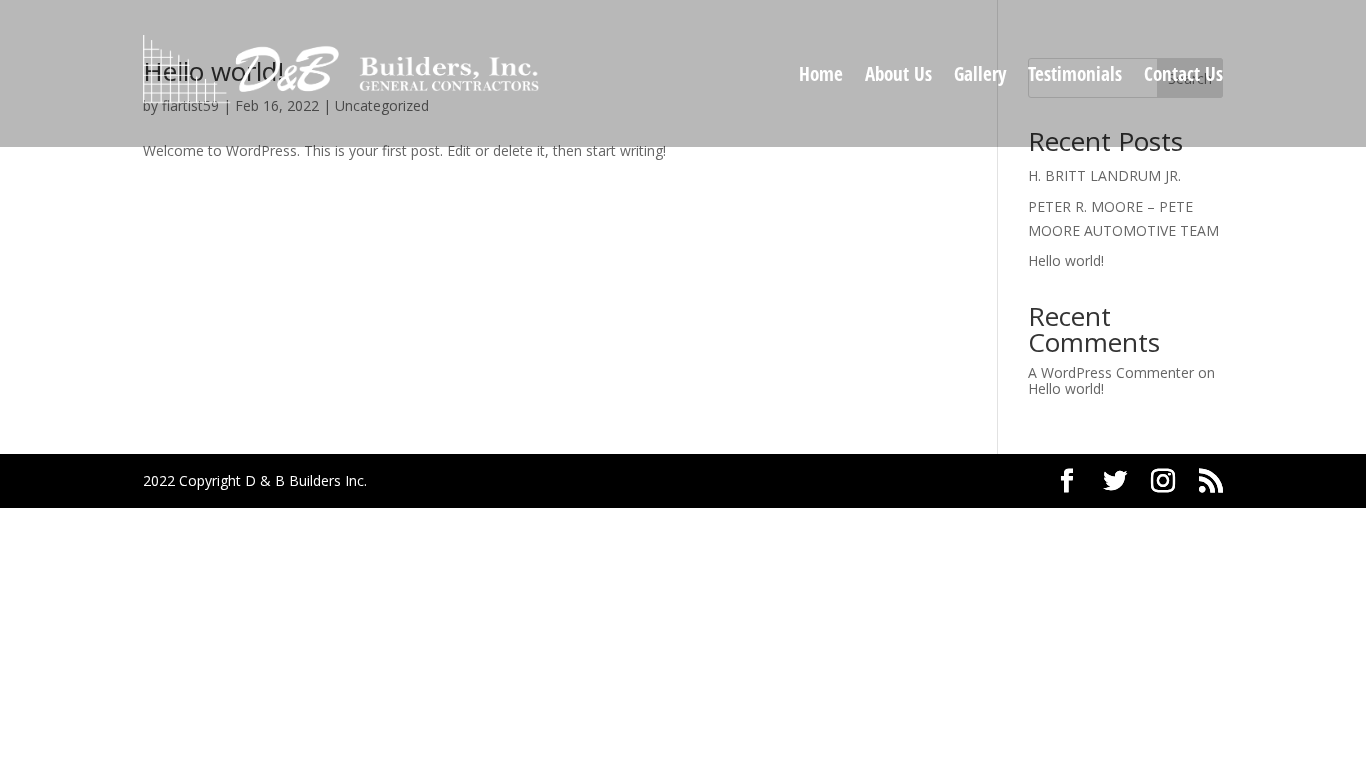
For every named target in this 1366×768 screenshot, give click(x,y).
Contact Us (1183, 77)
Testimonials (1075, 77)
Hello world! (1066, 260)
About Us (898, 77)
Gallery (980, 77)
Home (821, 77)
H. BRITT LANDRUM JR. (1104, 175)
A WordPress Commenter (1111, 372)
